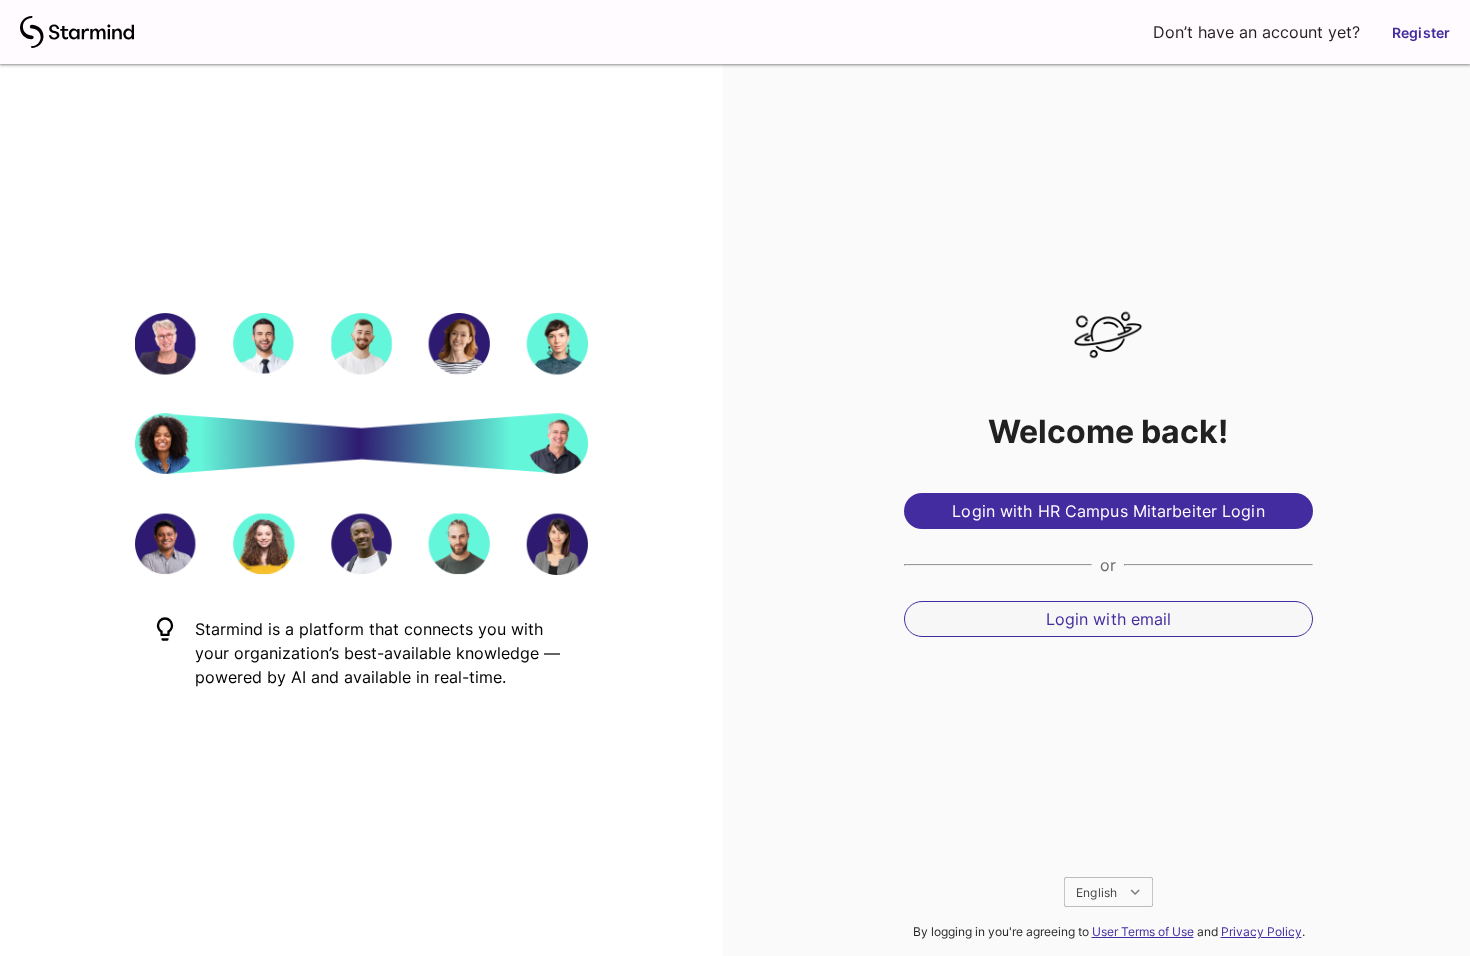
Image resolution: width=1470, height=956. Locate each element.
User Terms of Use (1143, 931)
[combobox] (1108, 892)
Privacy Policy (1261, 931)
